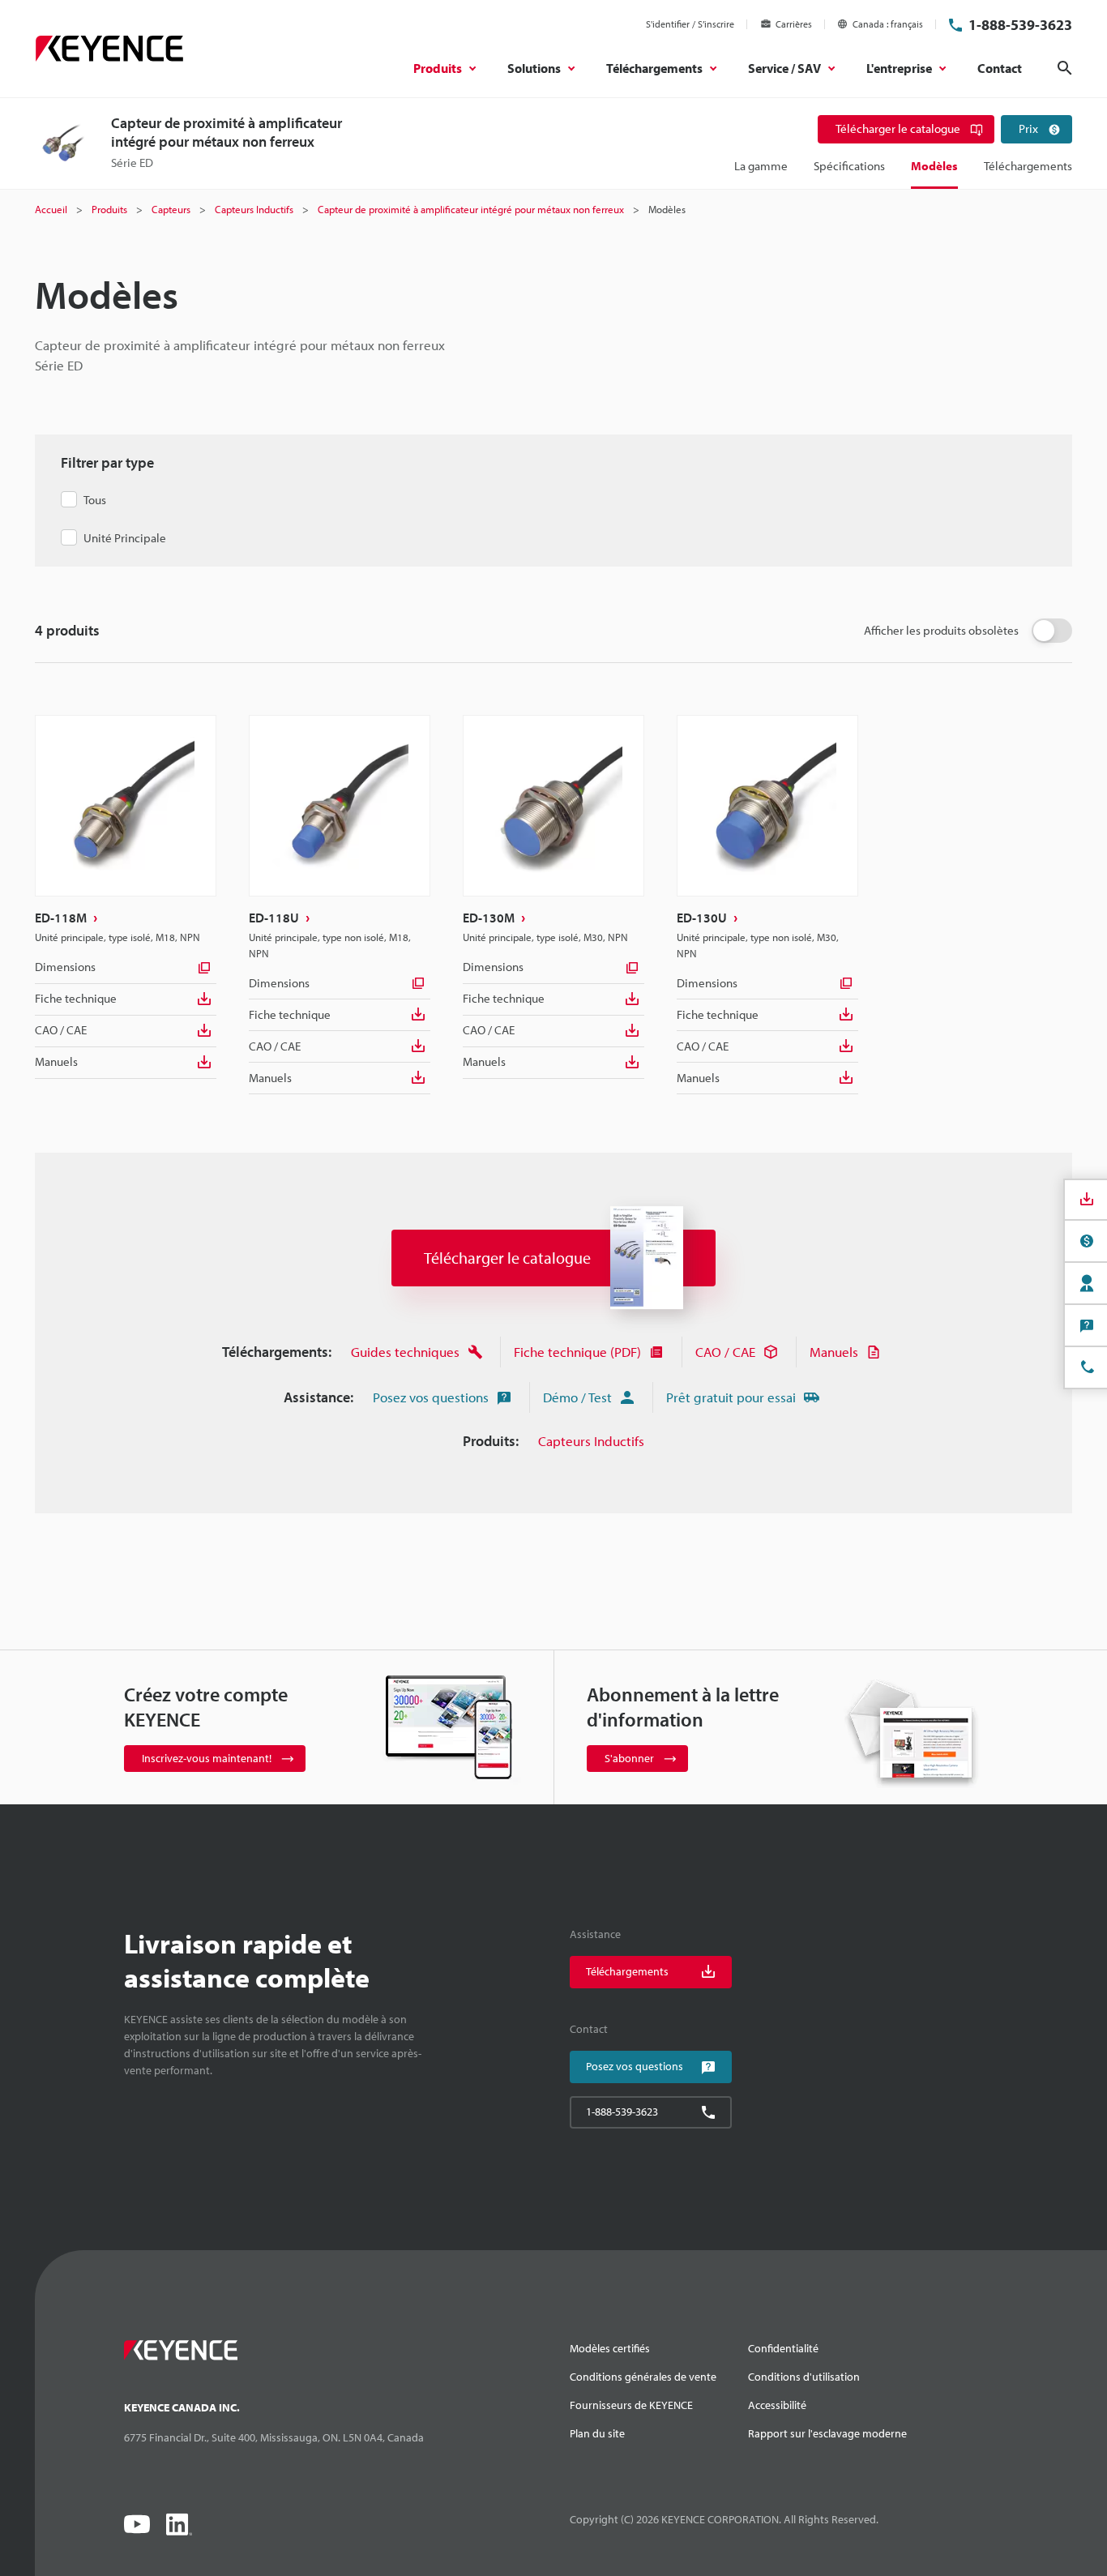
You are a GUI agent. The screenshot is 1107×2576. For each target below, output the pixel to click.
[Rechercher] (1065, 68)
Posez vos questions (431, 1397)
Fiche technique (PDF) (577, 1352)
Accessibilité (777, 2405)
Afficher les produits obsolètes (941, 630)
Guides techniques (405, 1352)
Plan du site (597, 2433)
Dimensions (65, 967)
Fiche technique (76, 998)
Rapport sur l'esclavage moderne (827, 2433)
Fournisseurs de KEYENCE (631, 2405)
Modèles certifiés (610, 2348)
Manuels (56, 1061)
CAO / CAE (61, 1030)
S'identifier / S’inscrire (690, 24)
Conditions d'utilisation (804, 2377)
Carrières (794, 24)
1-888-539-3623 (1020, 25)
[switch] (1052, 631)
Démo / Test (577, 1397)
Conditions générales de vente (643, 2377)
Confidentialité (783, 2348)
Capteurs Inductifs (591, 1441)
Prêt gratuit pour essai (731, 1397)
